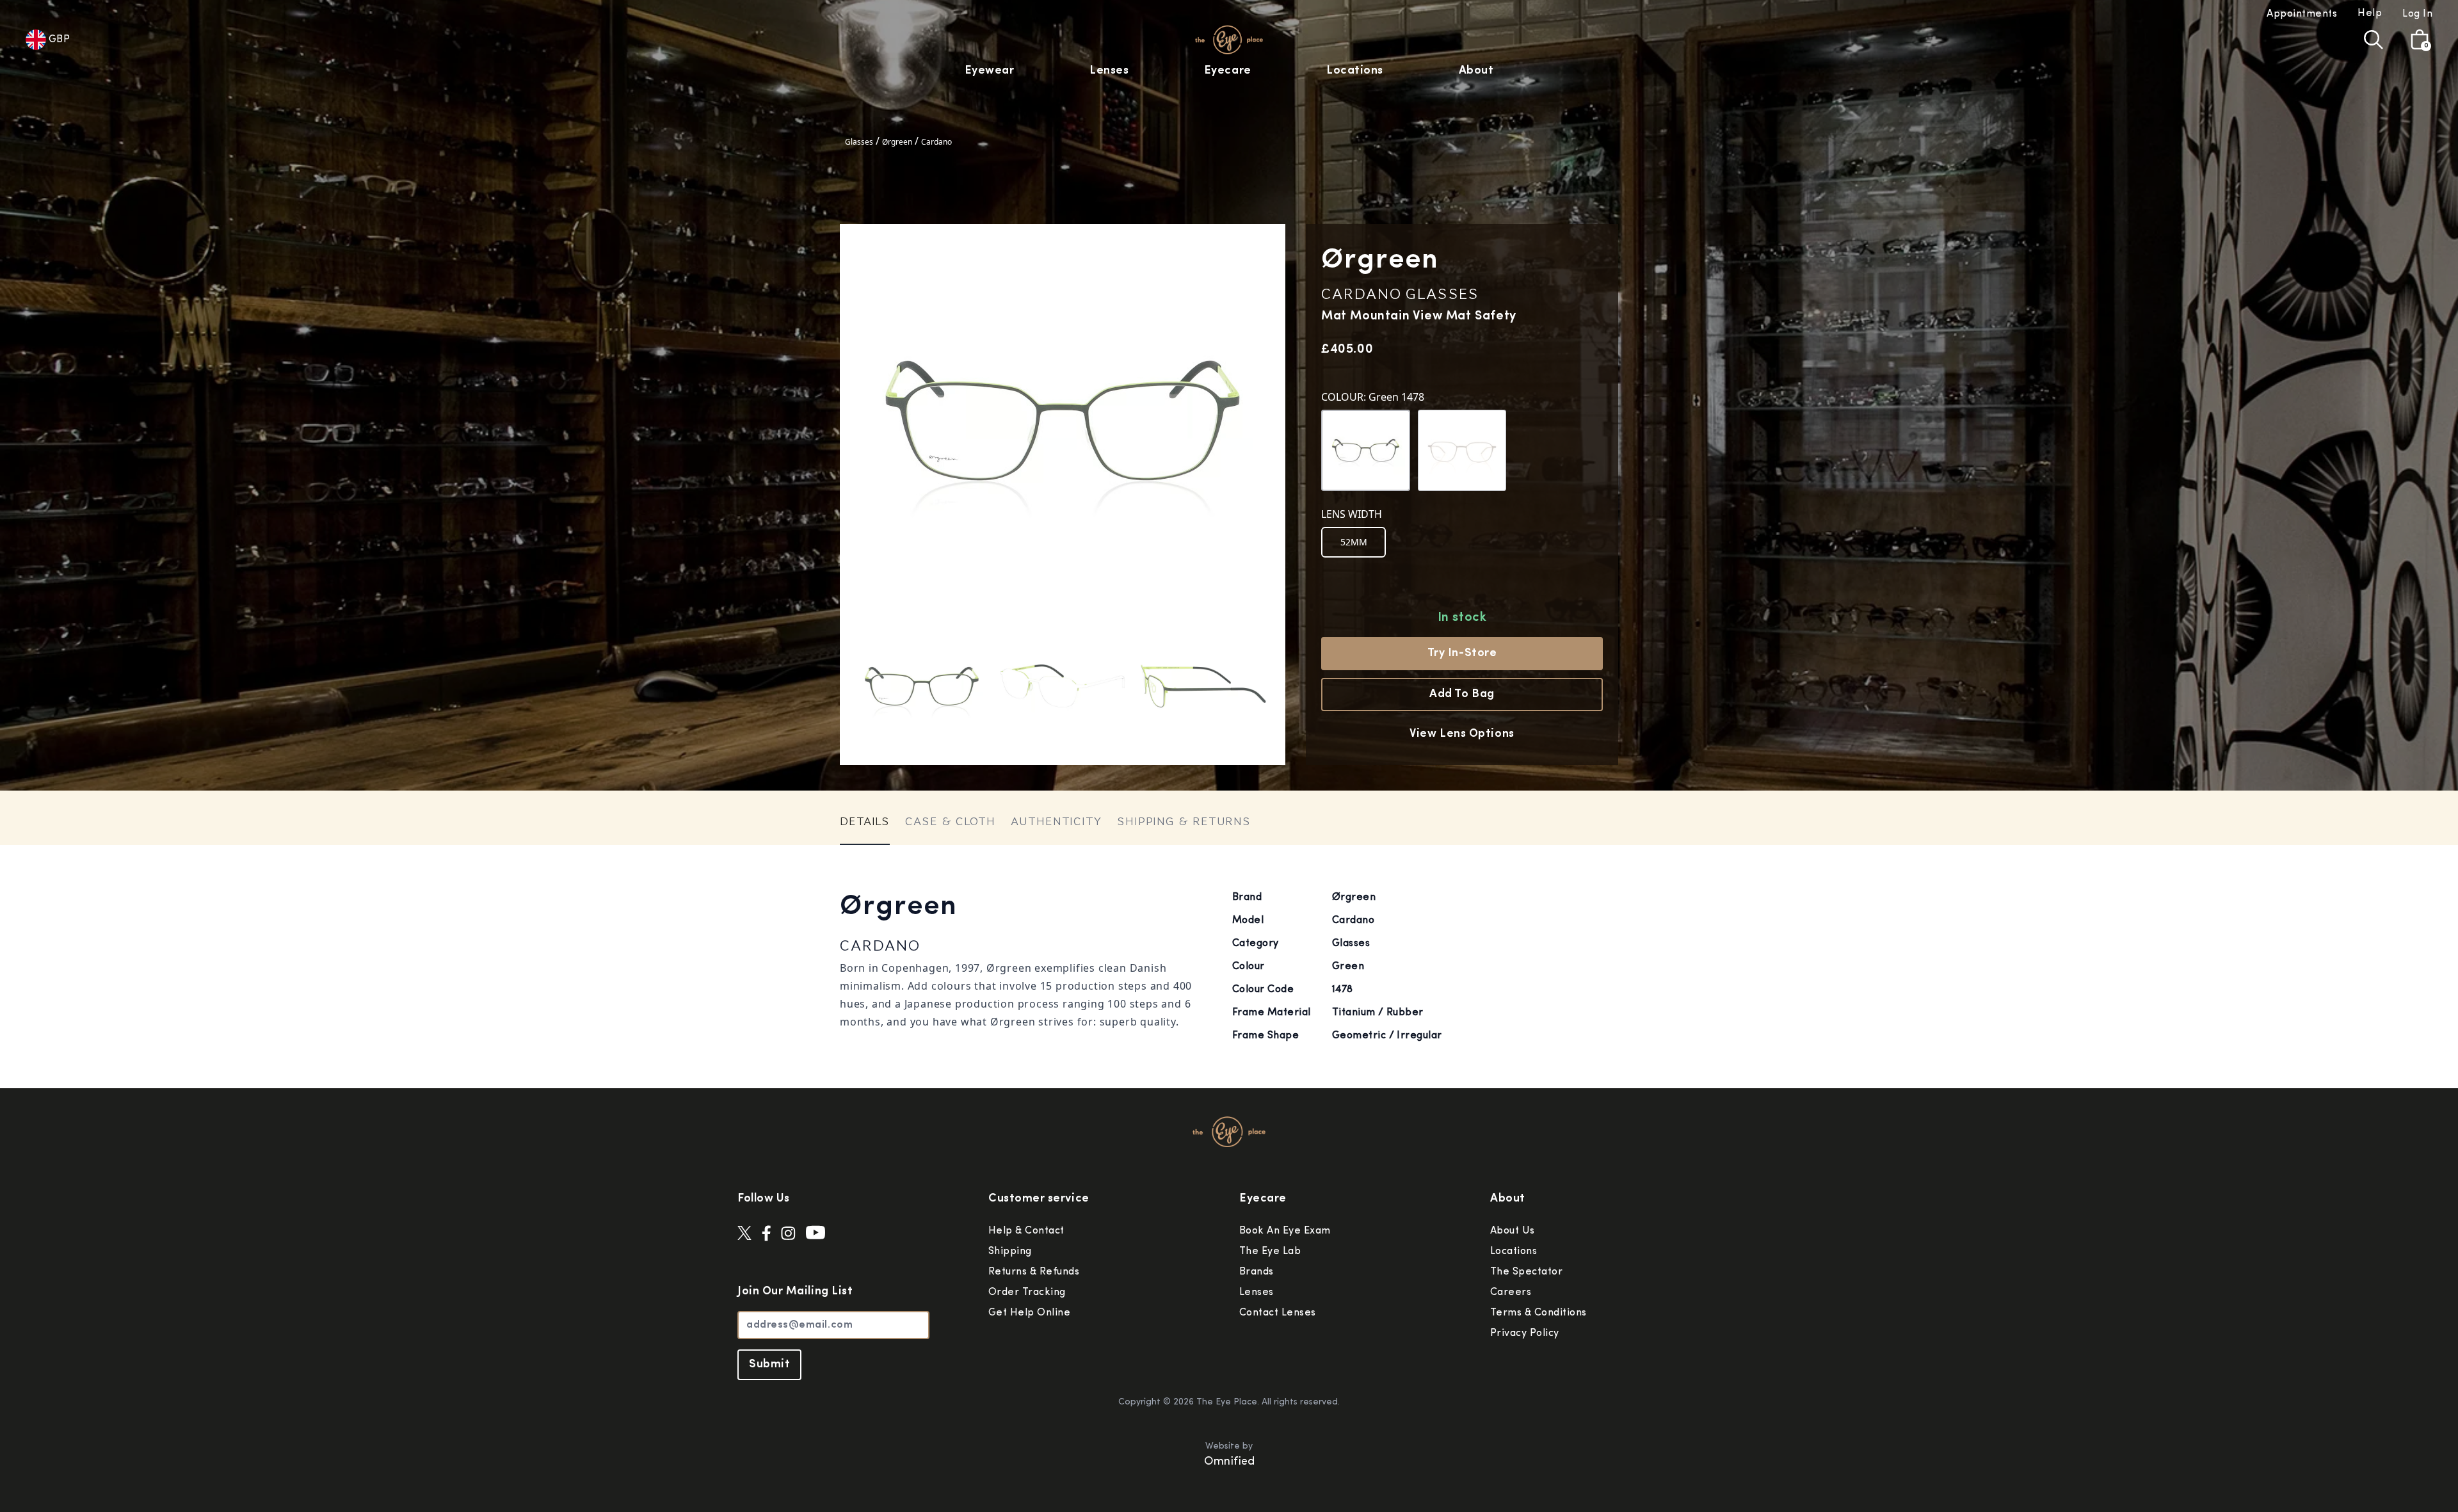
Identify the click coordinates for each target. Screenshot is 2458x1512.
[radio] (1354, 542)
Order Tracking (1027, 1292)
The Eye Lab (1270, 1251)
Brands (1257, 1272)
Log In (2417, 14)
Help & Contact (1026, 1231)
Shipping (1010, 1251)
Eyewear (990, 71)
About (1476, 71)
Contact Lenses (1278, 1313)
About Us (1513, 1231)
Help (2370, 13)
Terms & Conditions (1538, 1313)
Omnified (1229, 1462)
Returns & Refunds (1034, 1272)
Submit (769, 1365)
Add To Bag (1462, 695)
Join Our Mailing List (795, 1292)
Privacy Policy (1525, 1333)
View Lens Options (1462, 734)
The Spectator (1526, 1272)
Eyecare (1228, 71)
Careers (1511, 1292)
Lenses (1109, 71)
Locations (1355, 71)
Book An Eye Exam (1285, 1231)
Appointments (2302, 14)
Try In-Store (1462, 654)
